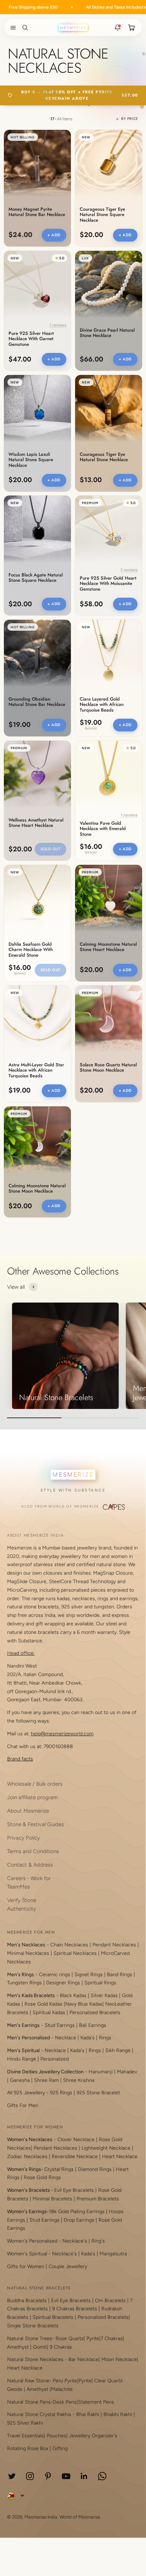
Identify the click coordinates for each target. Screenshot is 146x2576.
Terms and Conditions (33, 1851)
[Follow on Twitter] (12, 2476)
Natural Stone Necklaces (35, 2359)
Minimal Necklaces (28, 1953)
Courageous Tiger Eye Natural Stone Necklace (104, 457)
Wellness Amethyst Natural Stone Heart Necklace (36, 823)
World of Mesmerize (80, 2517)
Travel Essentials (26, 2436)
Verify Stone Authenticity (22, 1905)
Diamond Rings (95, 2169)
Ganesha (20, 2080)
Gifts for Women (26, 2267)
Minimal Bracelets (52, 2199)
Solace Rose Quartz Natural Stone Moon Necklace (108, 1068)
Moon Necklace (119, 2359)
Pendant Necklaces (114, 1945)
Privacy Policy (24, 1838)
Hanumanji (101, 2072)
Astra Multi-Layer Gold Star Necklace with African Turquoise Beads (36, 1071)
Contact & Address (30, 1865)
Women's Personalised (32, 2241)
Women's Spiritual (27, 2254)
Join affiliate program (32, 1797)
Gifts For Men (23, 2105)
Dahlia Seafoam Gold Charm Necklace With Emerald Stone (31, 950)
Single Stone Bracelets (33, 2326)
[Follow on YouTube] (66, 2476)
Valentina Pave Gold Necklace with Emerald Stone (103, 829)
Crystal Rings (59, 2169)
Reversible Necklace (75, 2157)
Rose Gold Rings (42, 2177)
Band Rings (120, 1975)
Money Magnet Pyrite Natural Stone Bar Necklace (37, 212)
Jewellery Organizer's (93, 2436)
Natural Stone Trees (30, 2339)
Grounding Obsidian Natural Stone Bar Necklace (37, 702)
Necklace (66, 2038)
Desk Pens (65, 2402)
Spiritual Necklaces (76, 1953)
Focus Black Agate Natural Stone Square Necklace (36, 578)
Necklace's (64, 2254)
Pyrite (93, 2339)
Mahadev (127, 2072)
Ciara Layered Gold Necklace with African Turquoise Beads (102, 705)
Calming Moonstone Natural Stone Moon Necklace (37, 1189)
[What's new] (118, 28)
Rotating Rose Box (28, 2448)
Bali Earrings (93, 2025)
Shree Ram (46, 2080)
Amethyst (18, 2347)
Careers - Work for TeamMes (29, 1883)
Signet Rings (89, 1975)
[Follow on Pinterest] (48, 2476)
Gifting (60, 2448)
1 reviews (58, 325)
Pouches (57, 2436)
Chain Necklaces (69, 1945)
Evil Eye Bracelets (74, 2190)
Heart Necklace (120, 2157)
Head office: (21, 1653)
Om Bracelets (110, 2301)
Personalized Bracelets (95, 2013)
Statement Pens (96, 2402)
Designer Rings (63, 1983)
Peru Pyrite (65, 2381)
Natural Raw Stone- (29, 2381)
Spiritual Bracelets (53, 2317)
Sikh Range (118, 2050)
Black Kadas (74, 1995)
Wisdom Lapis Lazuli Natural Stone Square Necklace (31, 460)
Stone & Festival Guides (35, 1824)
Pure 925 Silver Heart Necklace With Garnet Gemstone (31, 339)
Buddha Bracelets (27, 2301)
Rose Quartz (70, 2339)
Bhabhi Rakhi (118, 2414)
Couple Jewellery (68, 2267)
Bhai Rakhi (88, 2414)
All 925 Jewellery (26, 2093)
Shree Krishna (79, 2080)
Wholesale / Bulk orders (35, 1784)
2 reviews (129, 570)
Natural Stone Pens (29, 2402)
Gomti (40, 2347)
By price (130, 119)
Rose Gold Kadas (43, 2004)
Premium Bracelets (98, 2199)
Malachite (62, 2389)
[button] (12, 28)
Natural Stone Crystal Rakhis (39, 2414)
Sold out (50, 849)
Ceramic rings (55, 1975)
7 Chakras (112, 2339)
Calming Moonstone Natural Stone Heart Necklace (108, 947)
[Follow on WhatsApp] (102, 2476)
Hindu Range (22, 2059)
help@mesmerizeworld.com (62, 1734)
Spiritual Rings (100, 1983)
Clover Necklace (76, 2140)
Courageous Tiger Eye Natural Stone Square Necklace (102, 215)
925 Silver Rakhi (25, 2423)
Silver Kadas (104, 1995)
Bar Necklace (83, 2359)
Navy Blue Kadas (84, 2004)
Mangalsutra (113, 2254)
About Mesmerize (28, 1811)
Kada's (88, 2038)
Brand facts (20, 1759)
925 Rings (61, 2093)
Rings (105, 2038)
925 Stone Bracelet (98, 2093)
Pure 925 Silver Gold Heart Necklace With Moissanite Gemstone (108, 584)
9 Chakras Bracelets (75, 2309)
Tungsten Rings (24, 1983)
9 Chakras (61, 2347)
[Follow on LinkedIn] (84, 2476)
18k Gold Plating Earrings (77, 2212)
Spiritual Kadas (49, 2013)
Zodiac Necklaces (27, 2157)
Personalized (55, 2059)
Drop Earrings (79, 2220)
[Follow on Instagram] (30, 2476)
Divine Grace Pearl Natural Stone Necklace (107, 333)
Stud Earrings (60, 2025)
